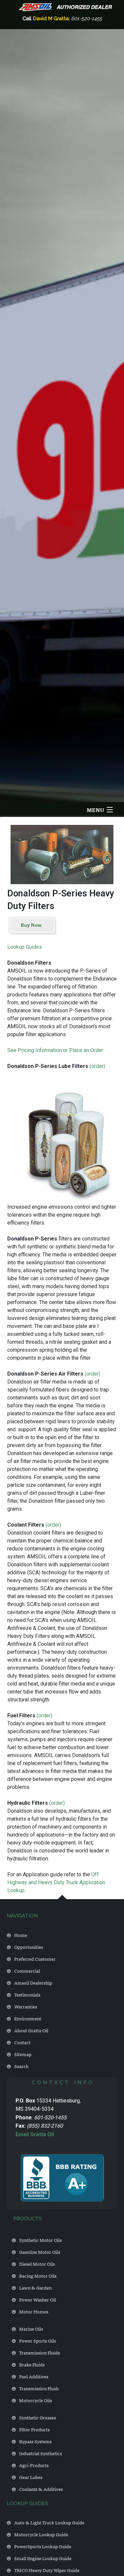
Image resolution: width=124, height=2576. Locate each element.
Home (21, 1935)
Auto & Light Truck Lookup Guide (49, 2522)
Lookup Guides (25, 947)
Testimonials (27, 1994)
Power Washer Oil (38, 2299)
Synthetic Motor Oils (41, 2240)
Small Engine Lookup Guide (43, 2558)
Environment (28, 2018)
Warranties (26, 2006)
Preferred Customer (35, 1959)
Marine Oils (31, 2328)
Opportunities (29, 1947)
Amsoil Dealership (33, 1982)
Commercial (27, 1970)
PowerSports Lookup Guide (43, 2546)
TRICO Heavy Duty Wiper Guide (47, 2570)
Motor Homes (34, 2311)
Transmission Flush (39, 2388)
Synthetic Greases (38, 2417)
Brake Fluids (32, 2364)
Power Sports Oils (38, 2340)
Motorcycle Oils (36, 2400)
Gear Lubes (31, 2477)
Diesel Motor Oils (37, 2264)
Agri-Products (34, 2465)
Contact (22, 2042)
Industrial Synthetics (41, 2453)
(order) (97, 1066)
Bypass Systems (35, 2441)
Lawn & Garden (35, 2287)
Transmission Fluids (40, 2352)
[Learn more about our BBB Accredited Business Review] (62, 2178)
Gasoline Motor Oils (40, 2252)
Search (21, 2066)
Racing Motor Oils (38, 2275)
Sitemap (23, 2054)
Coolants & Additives (41, 2489)
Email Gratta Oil (35, 2134)
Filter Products (34, 2429)
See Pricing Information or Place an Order (55, 1050)
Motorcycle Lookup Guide (41, 2534)
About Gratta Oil (31, 2030)
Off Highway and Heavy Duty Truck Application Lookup (56, 1882)
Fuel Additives (34, 2376)
